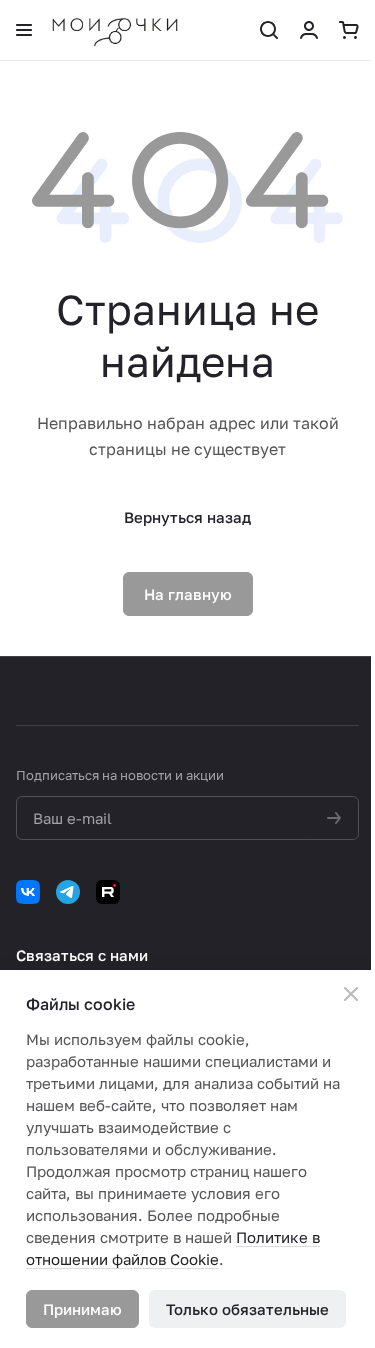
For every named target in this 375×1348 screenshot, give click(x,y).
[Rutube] (108, 892)
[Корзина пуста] (349, 30)
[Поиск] (269, 30)
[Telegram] (68, 892)
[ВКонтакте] (28, 892)
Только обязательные (247, 1309)
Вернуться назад (187, 517)
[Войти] (309, 30)
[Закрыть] (351, 994)
